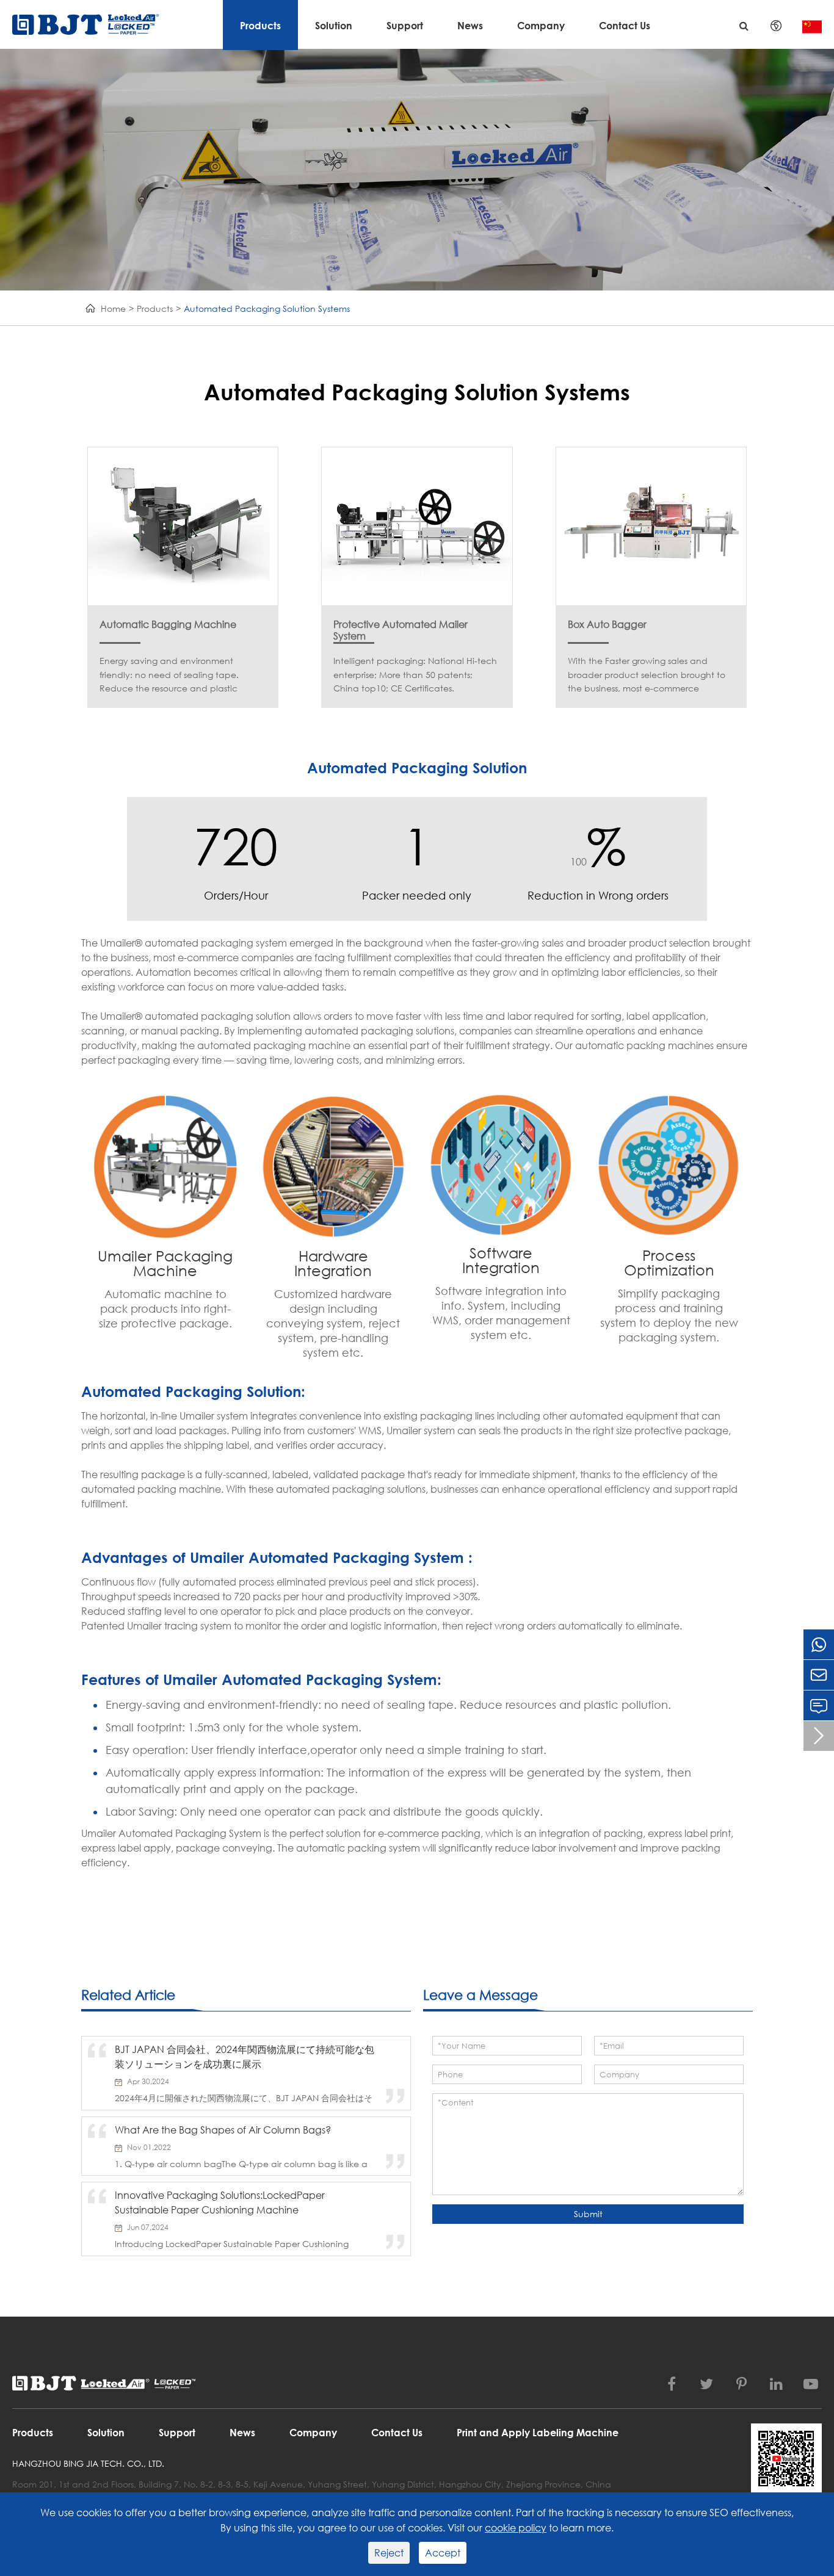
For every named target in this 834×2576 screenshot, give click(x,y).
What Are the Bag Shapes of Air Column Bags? (223, 2130)
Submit (588, 2214)
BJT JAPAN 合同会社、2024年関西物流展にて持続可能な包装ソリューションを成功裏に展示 (245, 2056)
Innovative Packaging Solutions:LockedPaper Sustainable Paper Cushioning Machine (220, 2202)
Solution (334, 25)
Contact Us (625, 25)
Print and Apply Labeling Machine (538, 2432)
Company (541, 25)
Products (260, 25)
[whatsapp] (819, 1644)
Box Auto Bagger (607, 624)
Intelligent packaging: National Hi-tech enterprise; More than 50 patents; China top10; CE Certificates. (415, 674)
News (470, 25)
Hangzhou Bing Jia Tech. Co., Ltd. (88, 2463)
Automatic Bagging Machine (168, 624)
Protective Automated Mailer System (401, 624)
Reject (389, 2553)
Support (405, 25)
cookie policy (516, 2527)
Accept (443, 2553)
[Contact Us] (819, 1705)
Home (113, 308)
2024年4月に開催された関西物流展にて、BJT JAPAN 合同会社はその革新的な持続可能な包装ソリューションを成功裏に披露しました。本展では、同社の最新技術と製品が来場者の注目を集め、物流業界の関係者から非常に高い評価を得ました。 (244, 2098)
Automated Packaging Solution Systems (267, 308)
